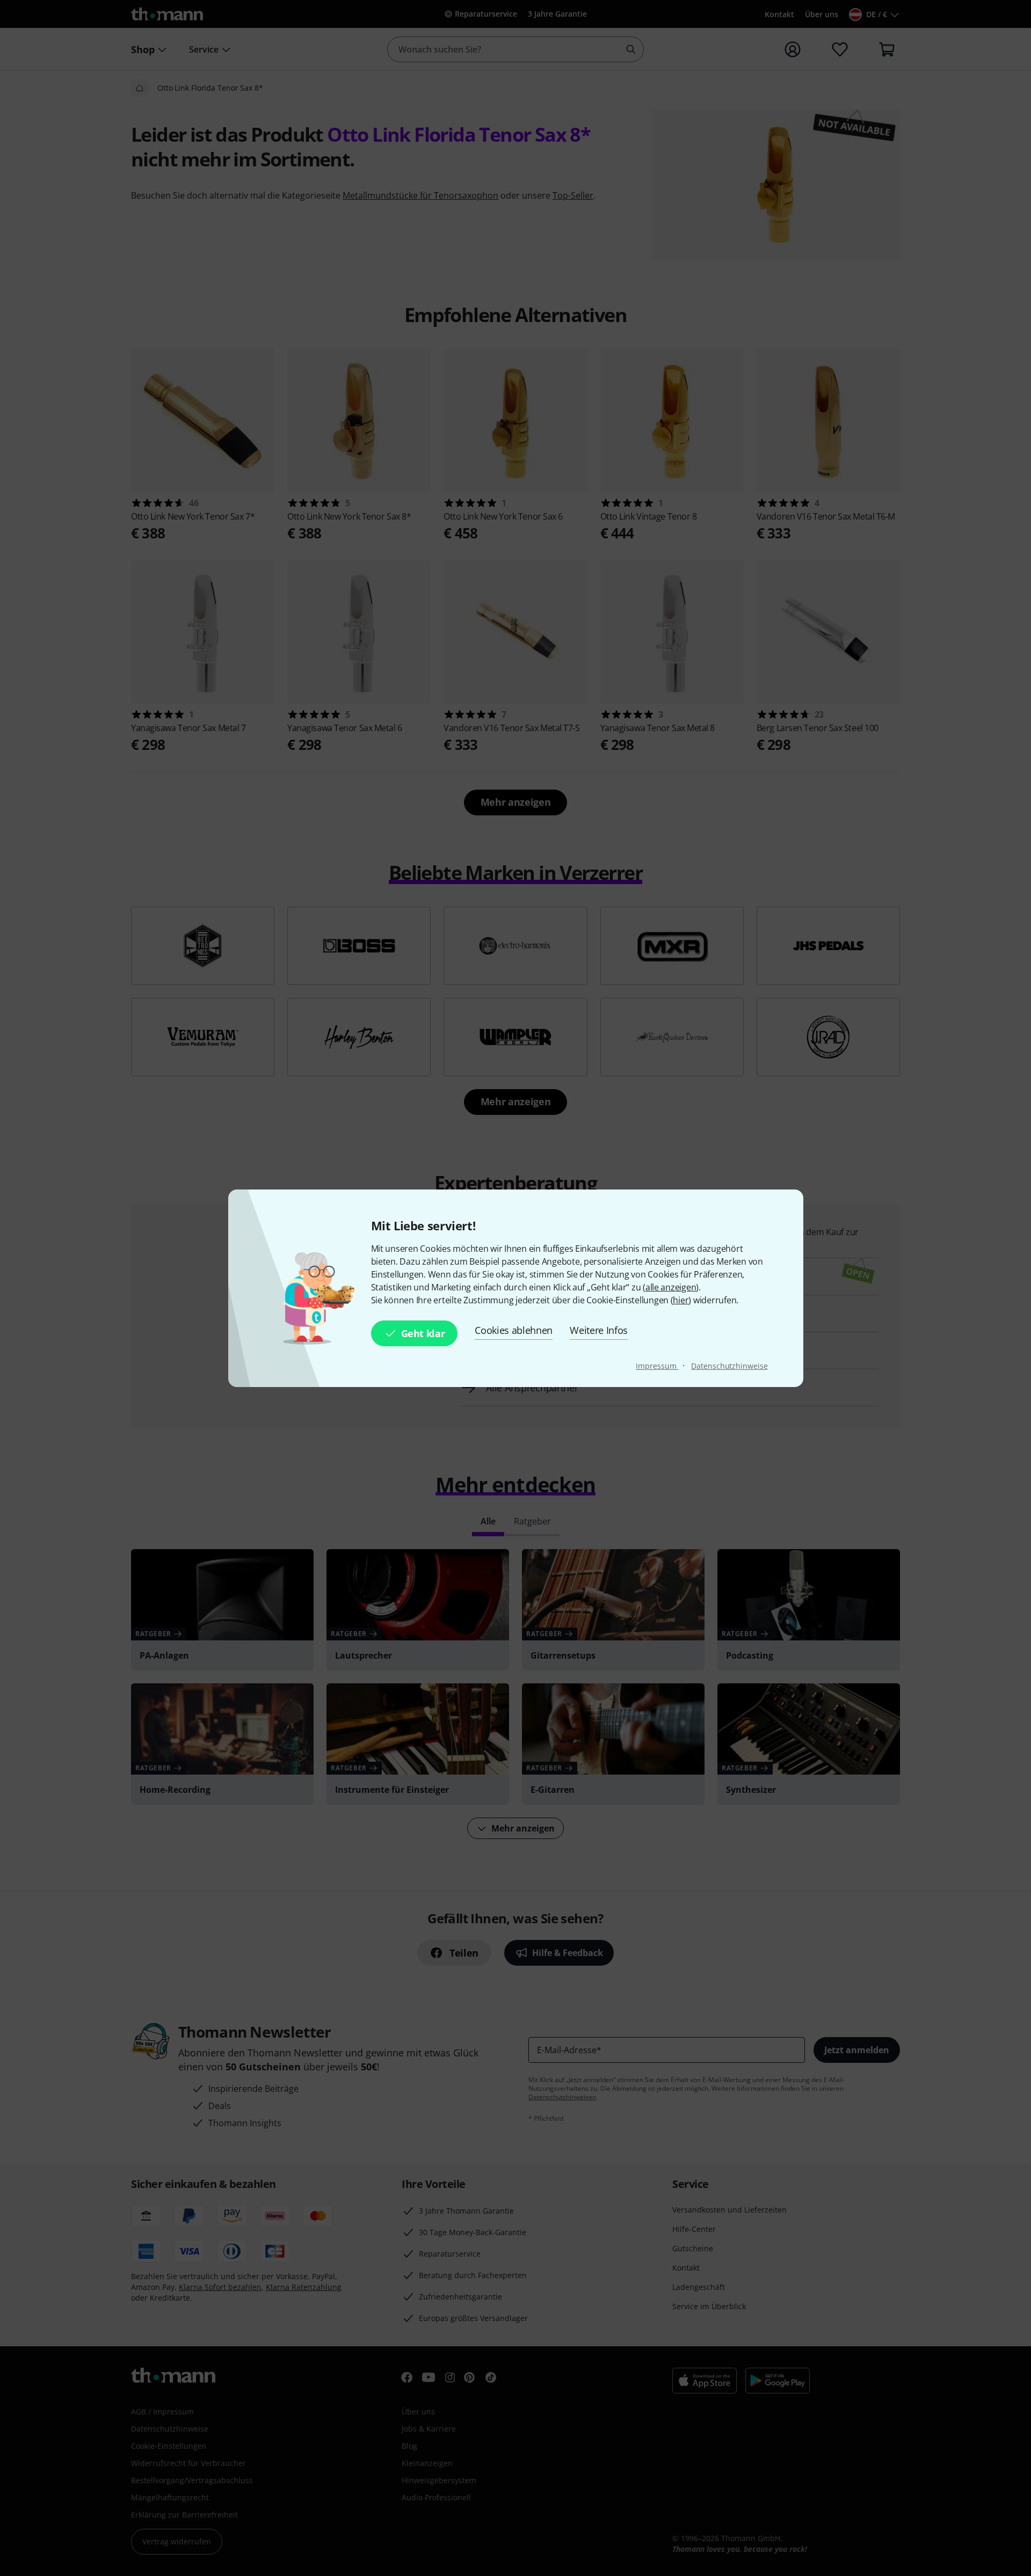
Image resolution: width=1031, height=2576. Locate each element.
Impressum (657, 1366)
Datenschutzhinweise (729, 1366)
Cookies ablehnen (514, 1330)
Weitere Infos (599, 1330)
